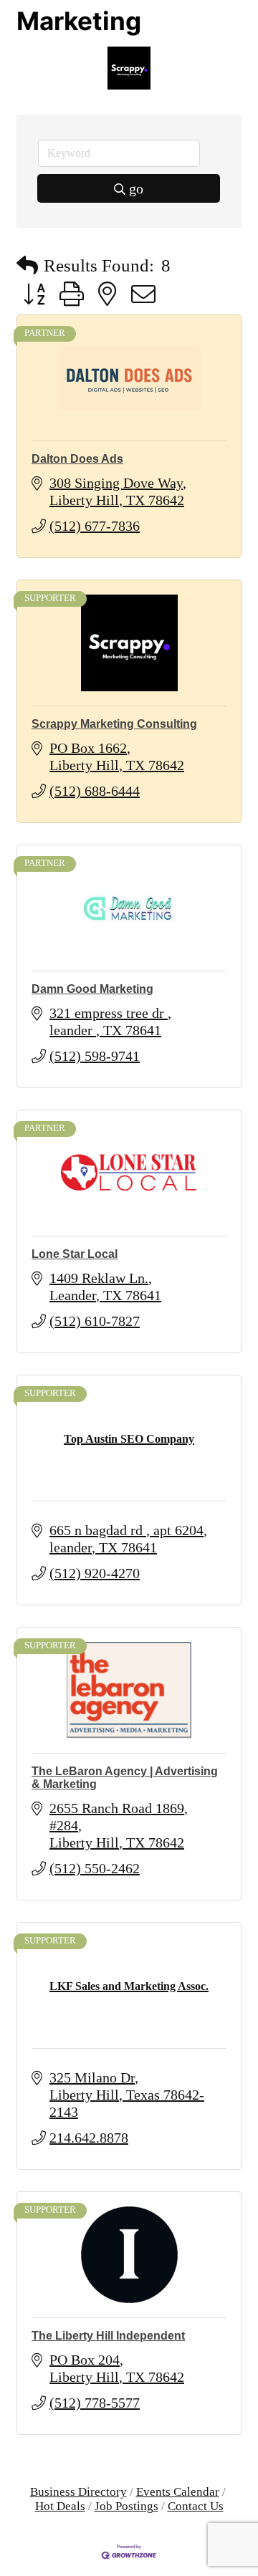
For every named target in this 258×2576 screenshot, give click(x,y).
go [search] (136, 188)
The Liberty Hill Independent (108, 2336)
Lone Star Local (75, 1254)
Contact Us (196, 2506)
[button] (27, 265)
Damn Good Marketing (92, 989)
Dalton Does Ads (77, 459)
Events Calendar (178, 2492)
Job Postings (126, 2506)
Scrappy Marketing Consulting (114, 724)
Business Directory (78, 2492)
